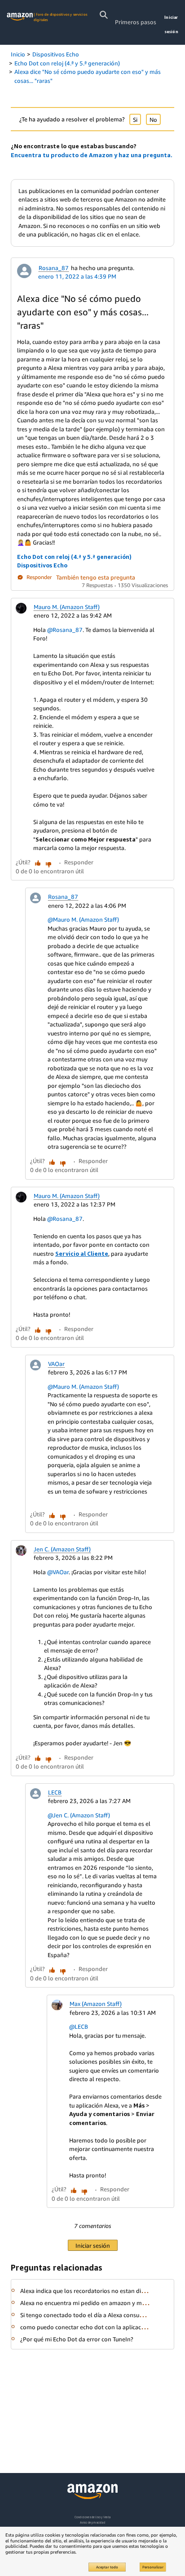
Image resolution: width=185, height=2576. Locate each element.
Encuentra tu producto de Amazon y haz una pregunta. (92, 155)
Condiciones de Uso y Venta (93, 2517)
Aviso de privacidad (93, 2522)
